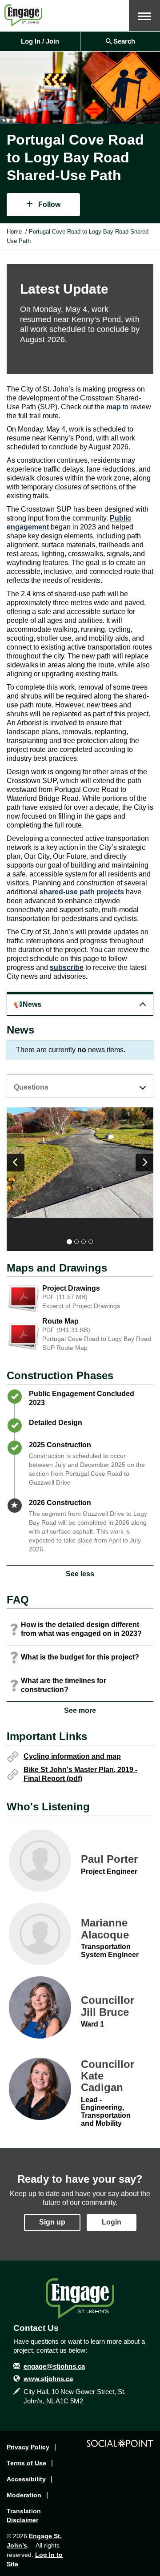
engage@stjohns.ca (54, 2366)
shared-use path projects (82, 892)
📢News (28, 1004)
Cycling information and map (72, 1756)
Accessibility (26, 2479)
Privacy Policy (28, 2447)
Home (14, 232)
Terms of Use (26, 2463)
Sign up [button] (52, 2222)
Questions (31, 1087)
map (114, 407)
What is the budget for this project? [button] (80, 1657)
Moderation (24, 2495)
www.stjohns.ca (48, 2379)
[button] (144, 16)
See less (80, 1574)
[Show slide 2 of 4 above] (144, 1163)
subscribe (67, 967)
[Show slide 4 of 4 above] (16, 1163)
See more (80, 1710)
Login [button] (112, 2222)
